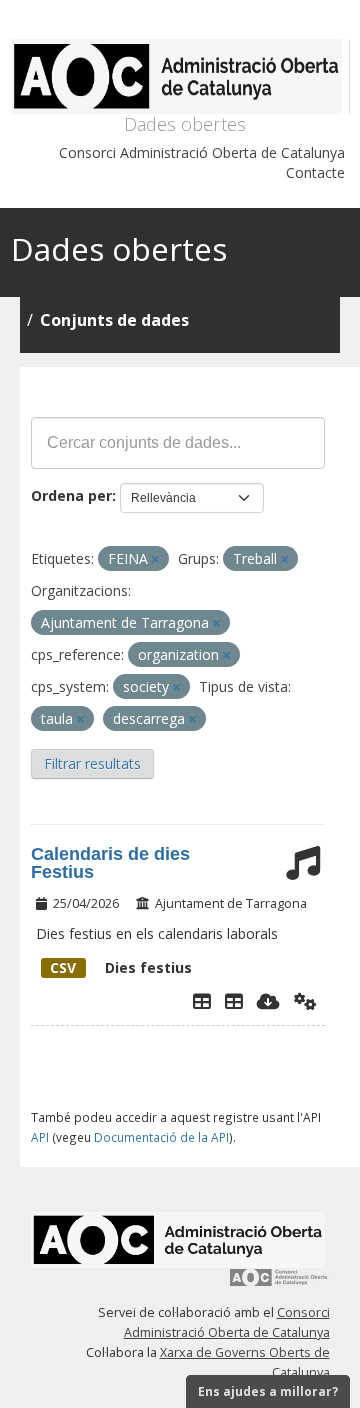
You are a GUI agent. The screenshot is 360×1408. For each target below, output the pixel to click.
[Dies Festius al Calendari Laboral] (234, 1001)
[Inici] (180, 76)
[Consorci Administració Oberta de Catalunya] (279, 1284)
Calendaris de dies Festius (110, 863)
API (40, 1137)
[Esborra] (155, 559)
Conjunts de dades (114, 320)
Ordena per (71, 495)
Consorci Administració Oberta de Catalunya (202, 152)
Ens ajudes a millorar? (268, 1391)
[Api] (305, 1001)
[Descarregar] (268, 1001)
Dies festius (121, 967)
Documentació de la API (161, 1137)
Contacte (315, 172)
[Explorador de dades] (202, 1001)
